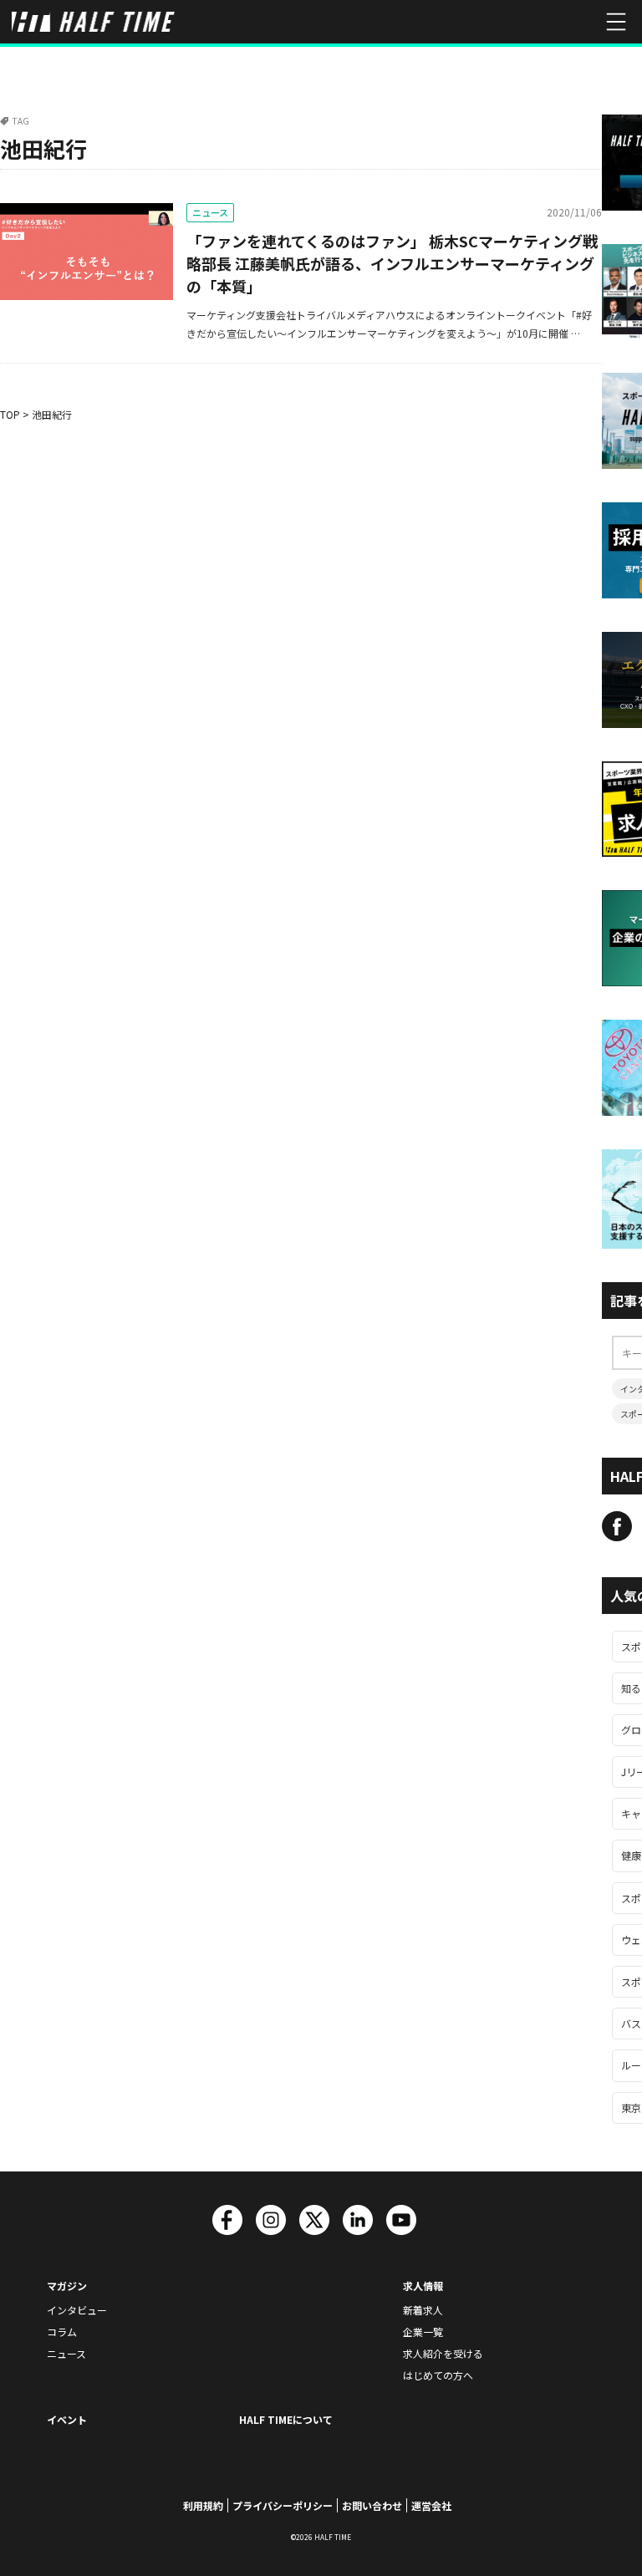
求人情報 (423, 2286)
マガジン (67, 2286)
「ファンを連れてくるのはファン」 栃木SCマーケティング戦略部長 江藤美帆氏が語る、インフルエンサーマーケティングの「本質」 (392, 263)
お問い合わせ (372, 2505)
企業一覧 (423, 2332)
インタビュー (77, 2310)
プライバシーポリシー (283, 2505)
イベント (67, 2419)
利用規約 (203, 2505)
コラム (62, 2332)
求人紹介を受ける (443, 2353)
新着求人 (423, 2310)
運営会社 (431, 2505)
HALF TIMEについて (286, 2419)
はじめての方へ (438, 2375)
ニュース (210, 212)
